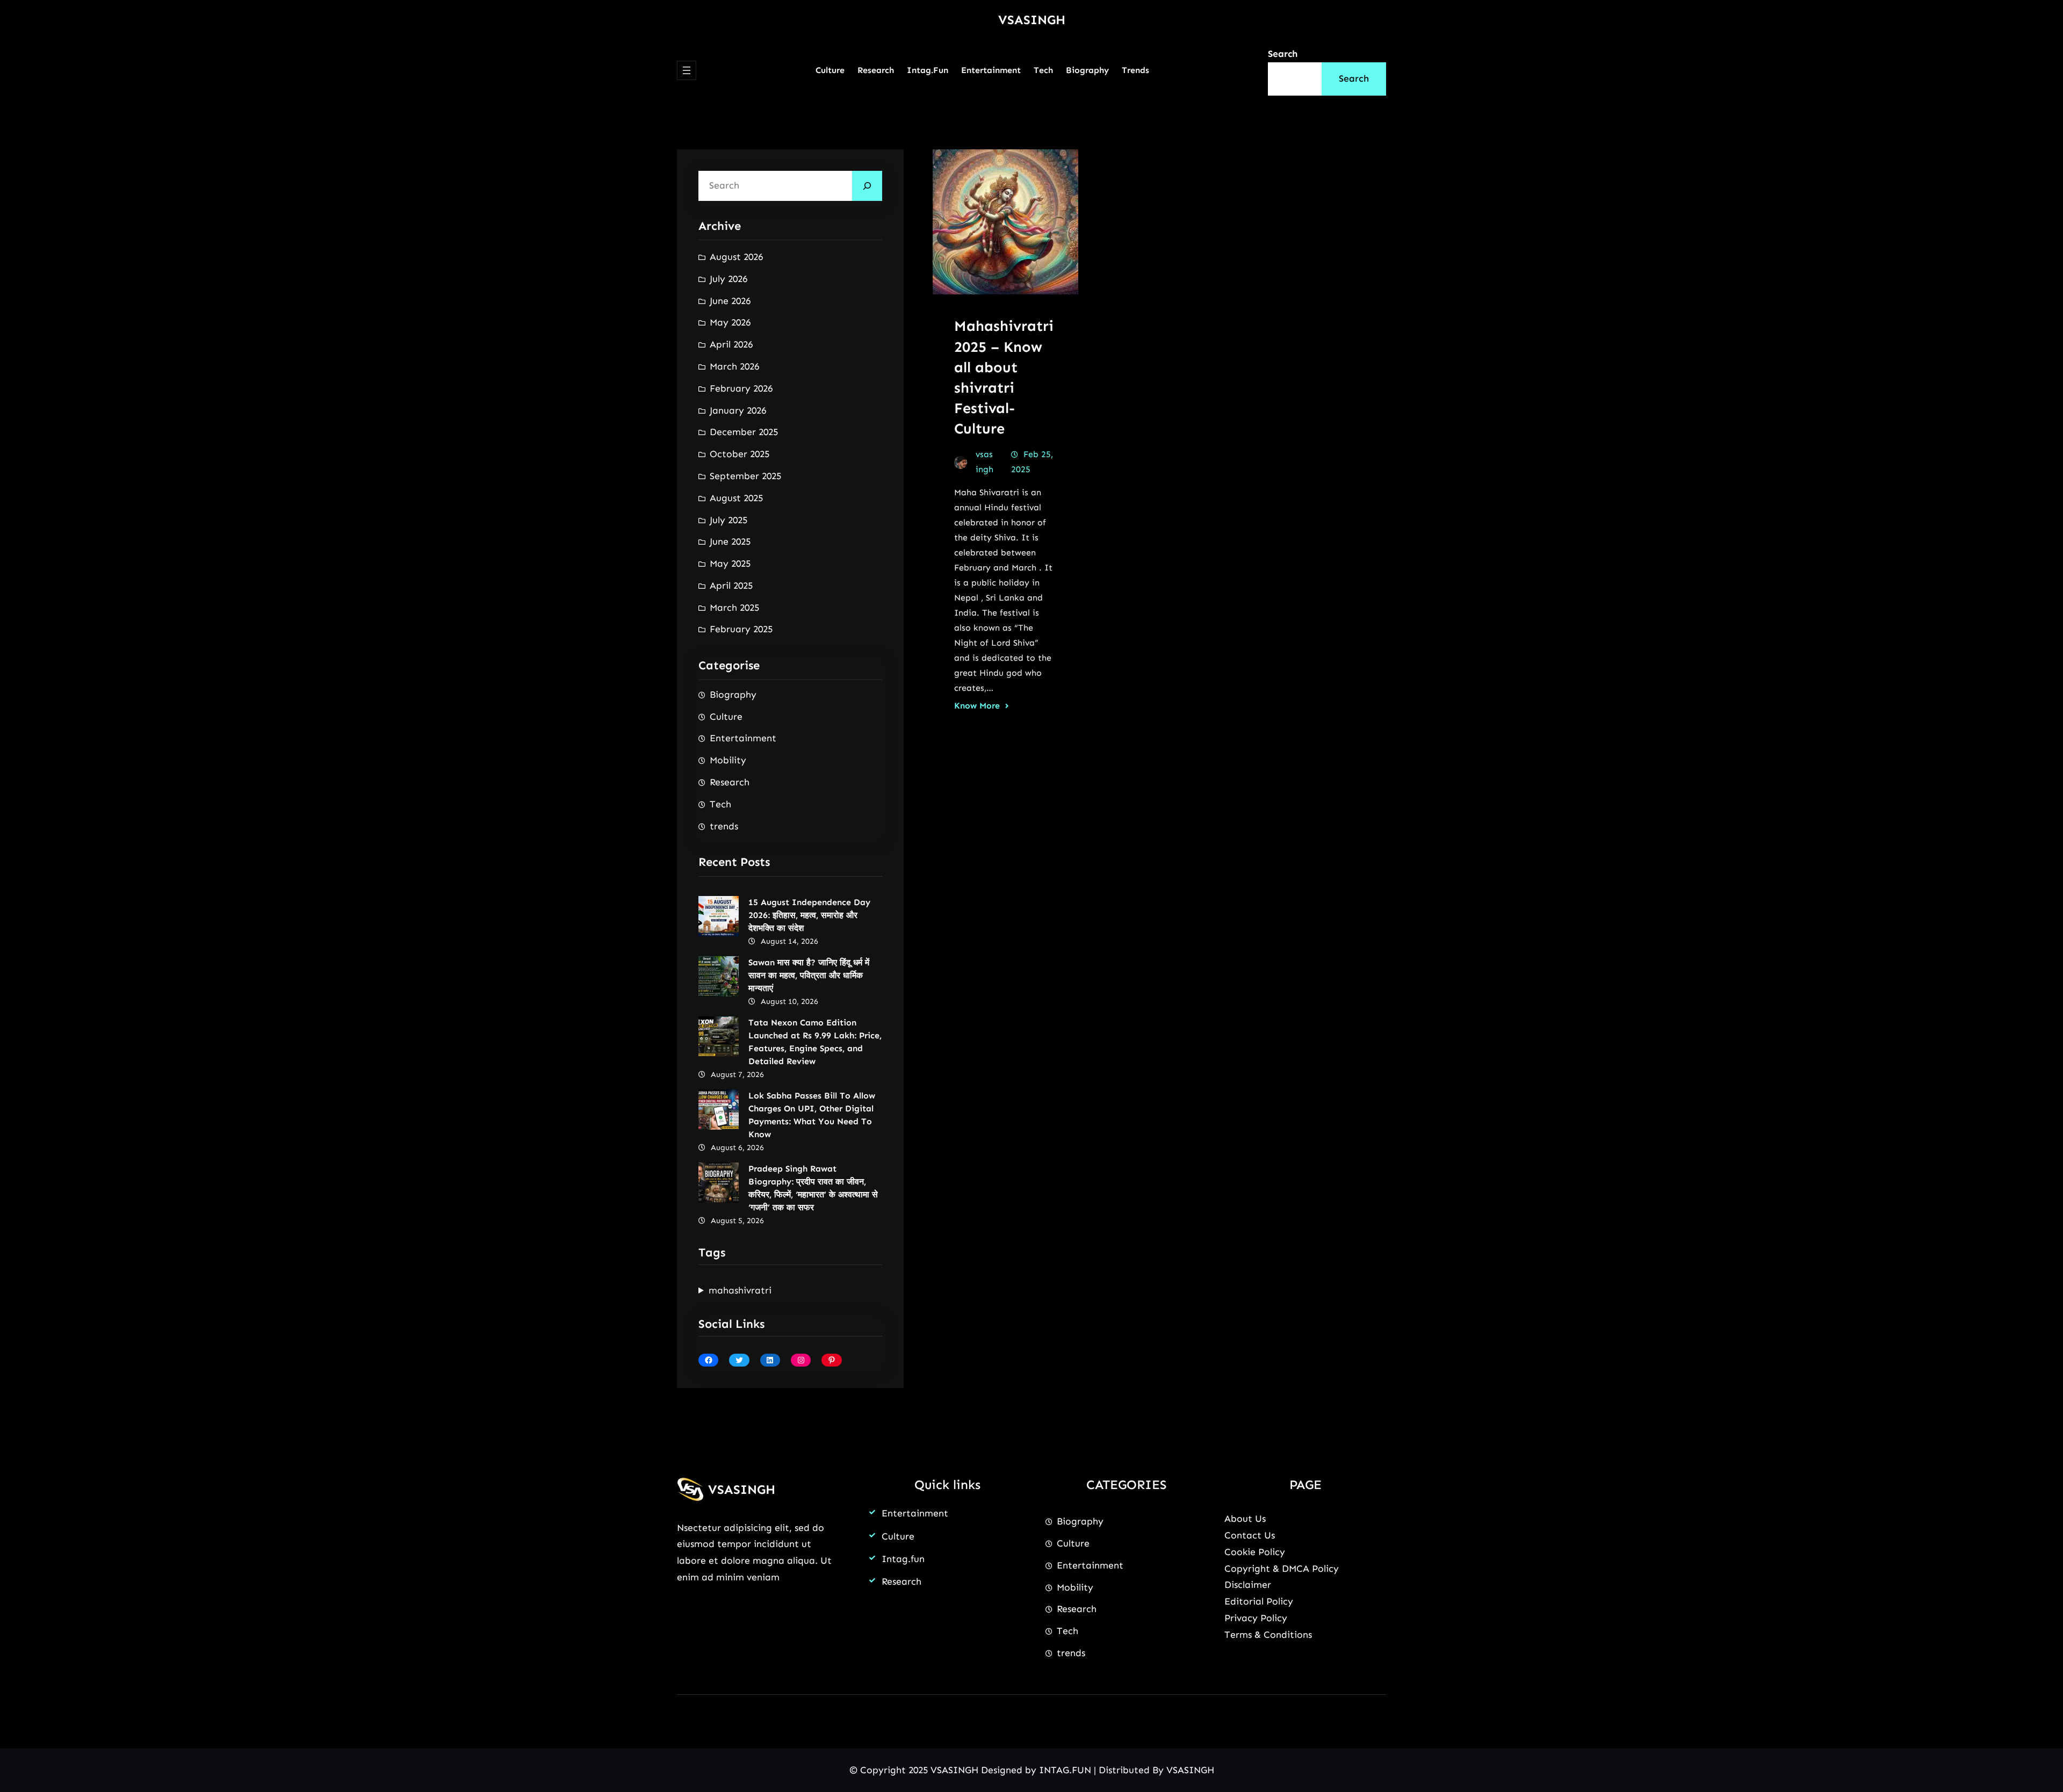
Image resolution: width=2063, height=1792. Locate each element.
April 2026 (731, 344)
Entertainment (743, 738)
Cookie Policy (1255, 1552)
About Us (1245, 1519)
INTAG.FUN (1065, 1770)
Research (730, 782)
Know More (977, 706)
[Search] (867, 186)
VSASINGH (1032, 20)
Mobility (728, 760)
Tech (720, 804)
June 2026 (730, 301)
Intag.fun (903, 1559)
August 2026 (736, 257)
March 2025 (734, 608)
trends (724, 826)
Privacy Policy (1256, 1618)
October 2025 (740, 454)
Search (1283, 54)
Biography (733, 695)
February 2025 (741, 629)
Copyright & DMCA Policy (1282, 1569)
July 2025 (728, 520)
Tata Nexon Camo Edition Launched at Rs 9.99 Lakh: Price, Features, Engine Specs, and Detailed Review (815, 1042)
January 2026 (738, 410)
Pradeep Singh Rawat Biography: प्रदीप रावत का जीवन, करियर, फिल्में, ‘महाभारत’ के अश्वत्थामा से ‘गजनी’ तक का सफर (813, 1188)
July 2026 (728, 279)
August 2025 (736, 498)
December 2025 (744, 432)
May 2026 (730, 322)
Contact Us (1250, 1535)
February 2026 (741, 388)
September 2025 (745, 476)
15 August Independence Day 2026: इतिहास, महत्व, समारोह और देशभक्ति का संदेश (809, 915)
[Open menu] (687, 70)
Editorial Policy (1259, 1601)
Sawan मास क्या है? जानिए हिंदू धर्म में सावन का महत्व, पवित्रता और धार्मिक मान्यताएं (809, 975)
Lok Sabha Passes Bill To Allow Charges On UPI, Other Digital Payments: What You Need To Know (812, 1115)
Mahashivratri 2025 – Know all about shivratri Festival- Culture (1004, 377)
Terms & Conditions (1268, 1635)
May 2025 (730, 563)
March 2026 (734, 366)
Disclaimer (1248, 1585)
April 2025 (731, 586)
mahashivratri (740, 1290)
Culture (726, 717)
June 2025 (730, 541)
